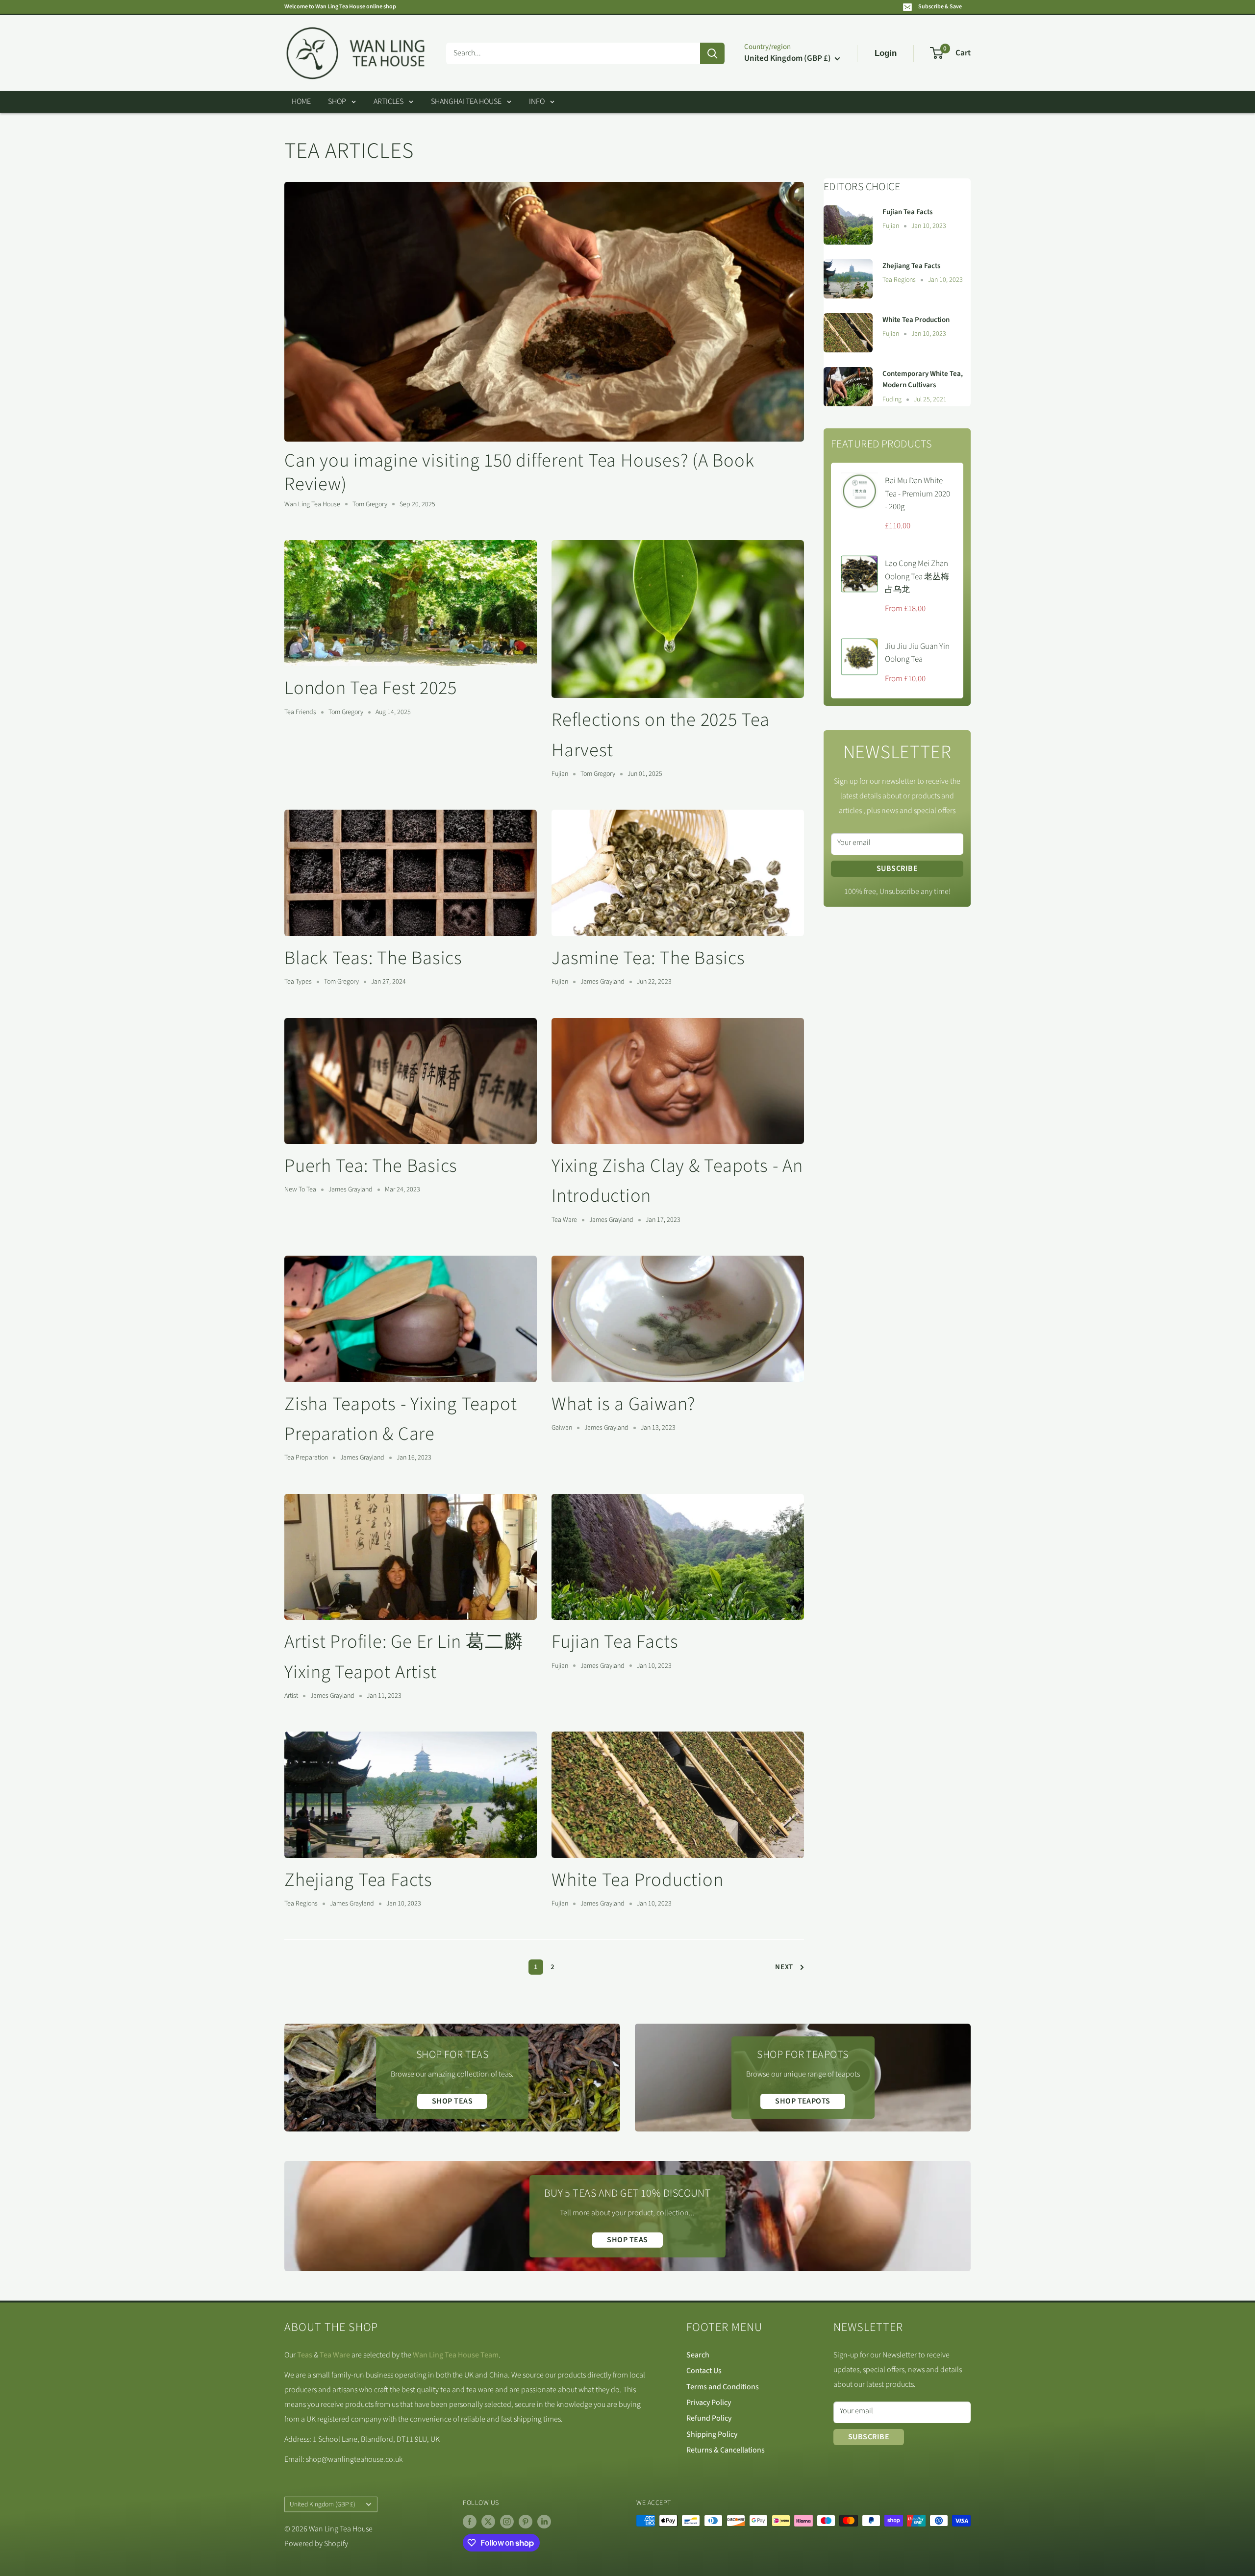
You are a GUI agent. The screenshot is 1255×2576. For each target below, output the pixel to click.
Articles (389, 101)
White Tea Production (637, 1880)
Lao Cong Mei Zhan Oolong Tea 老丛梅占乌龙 (917, 577)
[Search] (712, 53)
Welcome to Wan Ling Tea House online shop (340, 7)
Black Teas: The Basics (373, 958)
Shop (337, 101)
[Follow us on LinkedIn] (544, 2522)
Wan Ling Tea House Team (456, 2355)
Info (537, 101)
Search (698, 2355)
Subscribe (897, 868)
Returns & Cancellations (726, 2450)
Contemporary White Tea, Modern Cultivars (923, 379)
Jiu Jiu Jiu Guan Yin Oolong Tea (917, 653)
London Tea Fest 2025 (370, 688)
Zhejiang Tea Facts (358, 1880)
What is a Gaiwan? (623, 1404)
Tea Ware (335, 2355)
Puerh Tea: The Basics (371, 1166)
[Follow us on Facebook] (470, 2522)
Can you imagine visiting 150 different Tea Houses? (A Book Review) (519, 472)
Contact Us (704, 2371)
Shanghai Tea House (466, 101)
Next (784, 1967)
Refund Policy (709, 2418)
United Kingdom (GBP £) (323, 2504)
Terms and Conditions (723, 2387)
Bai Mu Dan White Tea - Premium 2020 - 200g (917, 494)
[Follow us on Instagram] (507, 2522)
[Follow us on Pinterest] (526, 2522)
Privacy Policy (709, 2403)
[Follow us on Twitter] (488, 2522)
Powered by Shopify (316, 2544)
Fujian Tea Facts (615, 1642)
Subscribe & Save (940, 7)
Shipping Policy (712, 2434)
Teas (305, 2355)
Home (301, 101)
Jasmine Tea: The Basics (648, 958)
